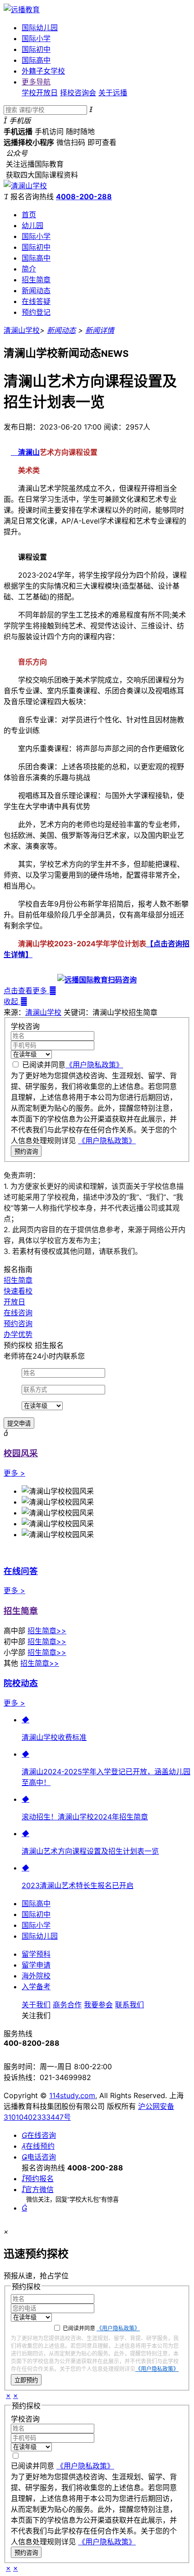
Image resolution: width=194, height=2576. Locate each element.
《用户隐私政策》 (94, 1065)
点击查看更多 (30, 991)
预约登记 (36, 312)
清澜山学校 (22, 330)
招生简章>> (47, 1631)
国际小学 (36, 38)
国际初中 (36, 49)
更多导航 (36, 82)
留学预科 (36, 1954)
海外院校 (36, 1976)
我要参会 (98, 2005)
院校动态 (21, 1683)
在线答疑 (36, 301)
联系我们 (129, 2005)
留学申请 (36, 1965)
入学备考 (36, 1987)
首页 (29, 215)
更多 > (14, 1473)
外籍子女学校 (43, 71)
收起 (16, 1001)
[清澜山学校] (25, 186)
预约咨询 (26, 1152)
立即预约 (26, 2380)
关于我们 (36, 2005)
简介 (29, 269)
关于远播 (113, 93)
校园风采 (21, 1453)
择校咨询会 (78, 93)
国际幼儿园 (40, 28)
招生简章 (36, 280)
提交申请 (19, 1424)
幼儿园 (32, 225)
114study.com (72, 2095)
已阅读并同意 (73, 1065)
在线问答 (21, 1571)
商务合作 (67, 2005)
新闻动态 (36, 290)
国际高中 (36, 60)
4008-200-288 (84, 196)
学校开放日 (40, 93)
